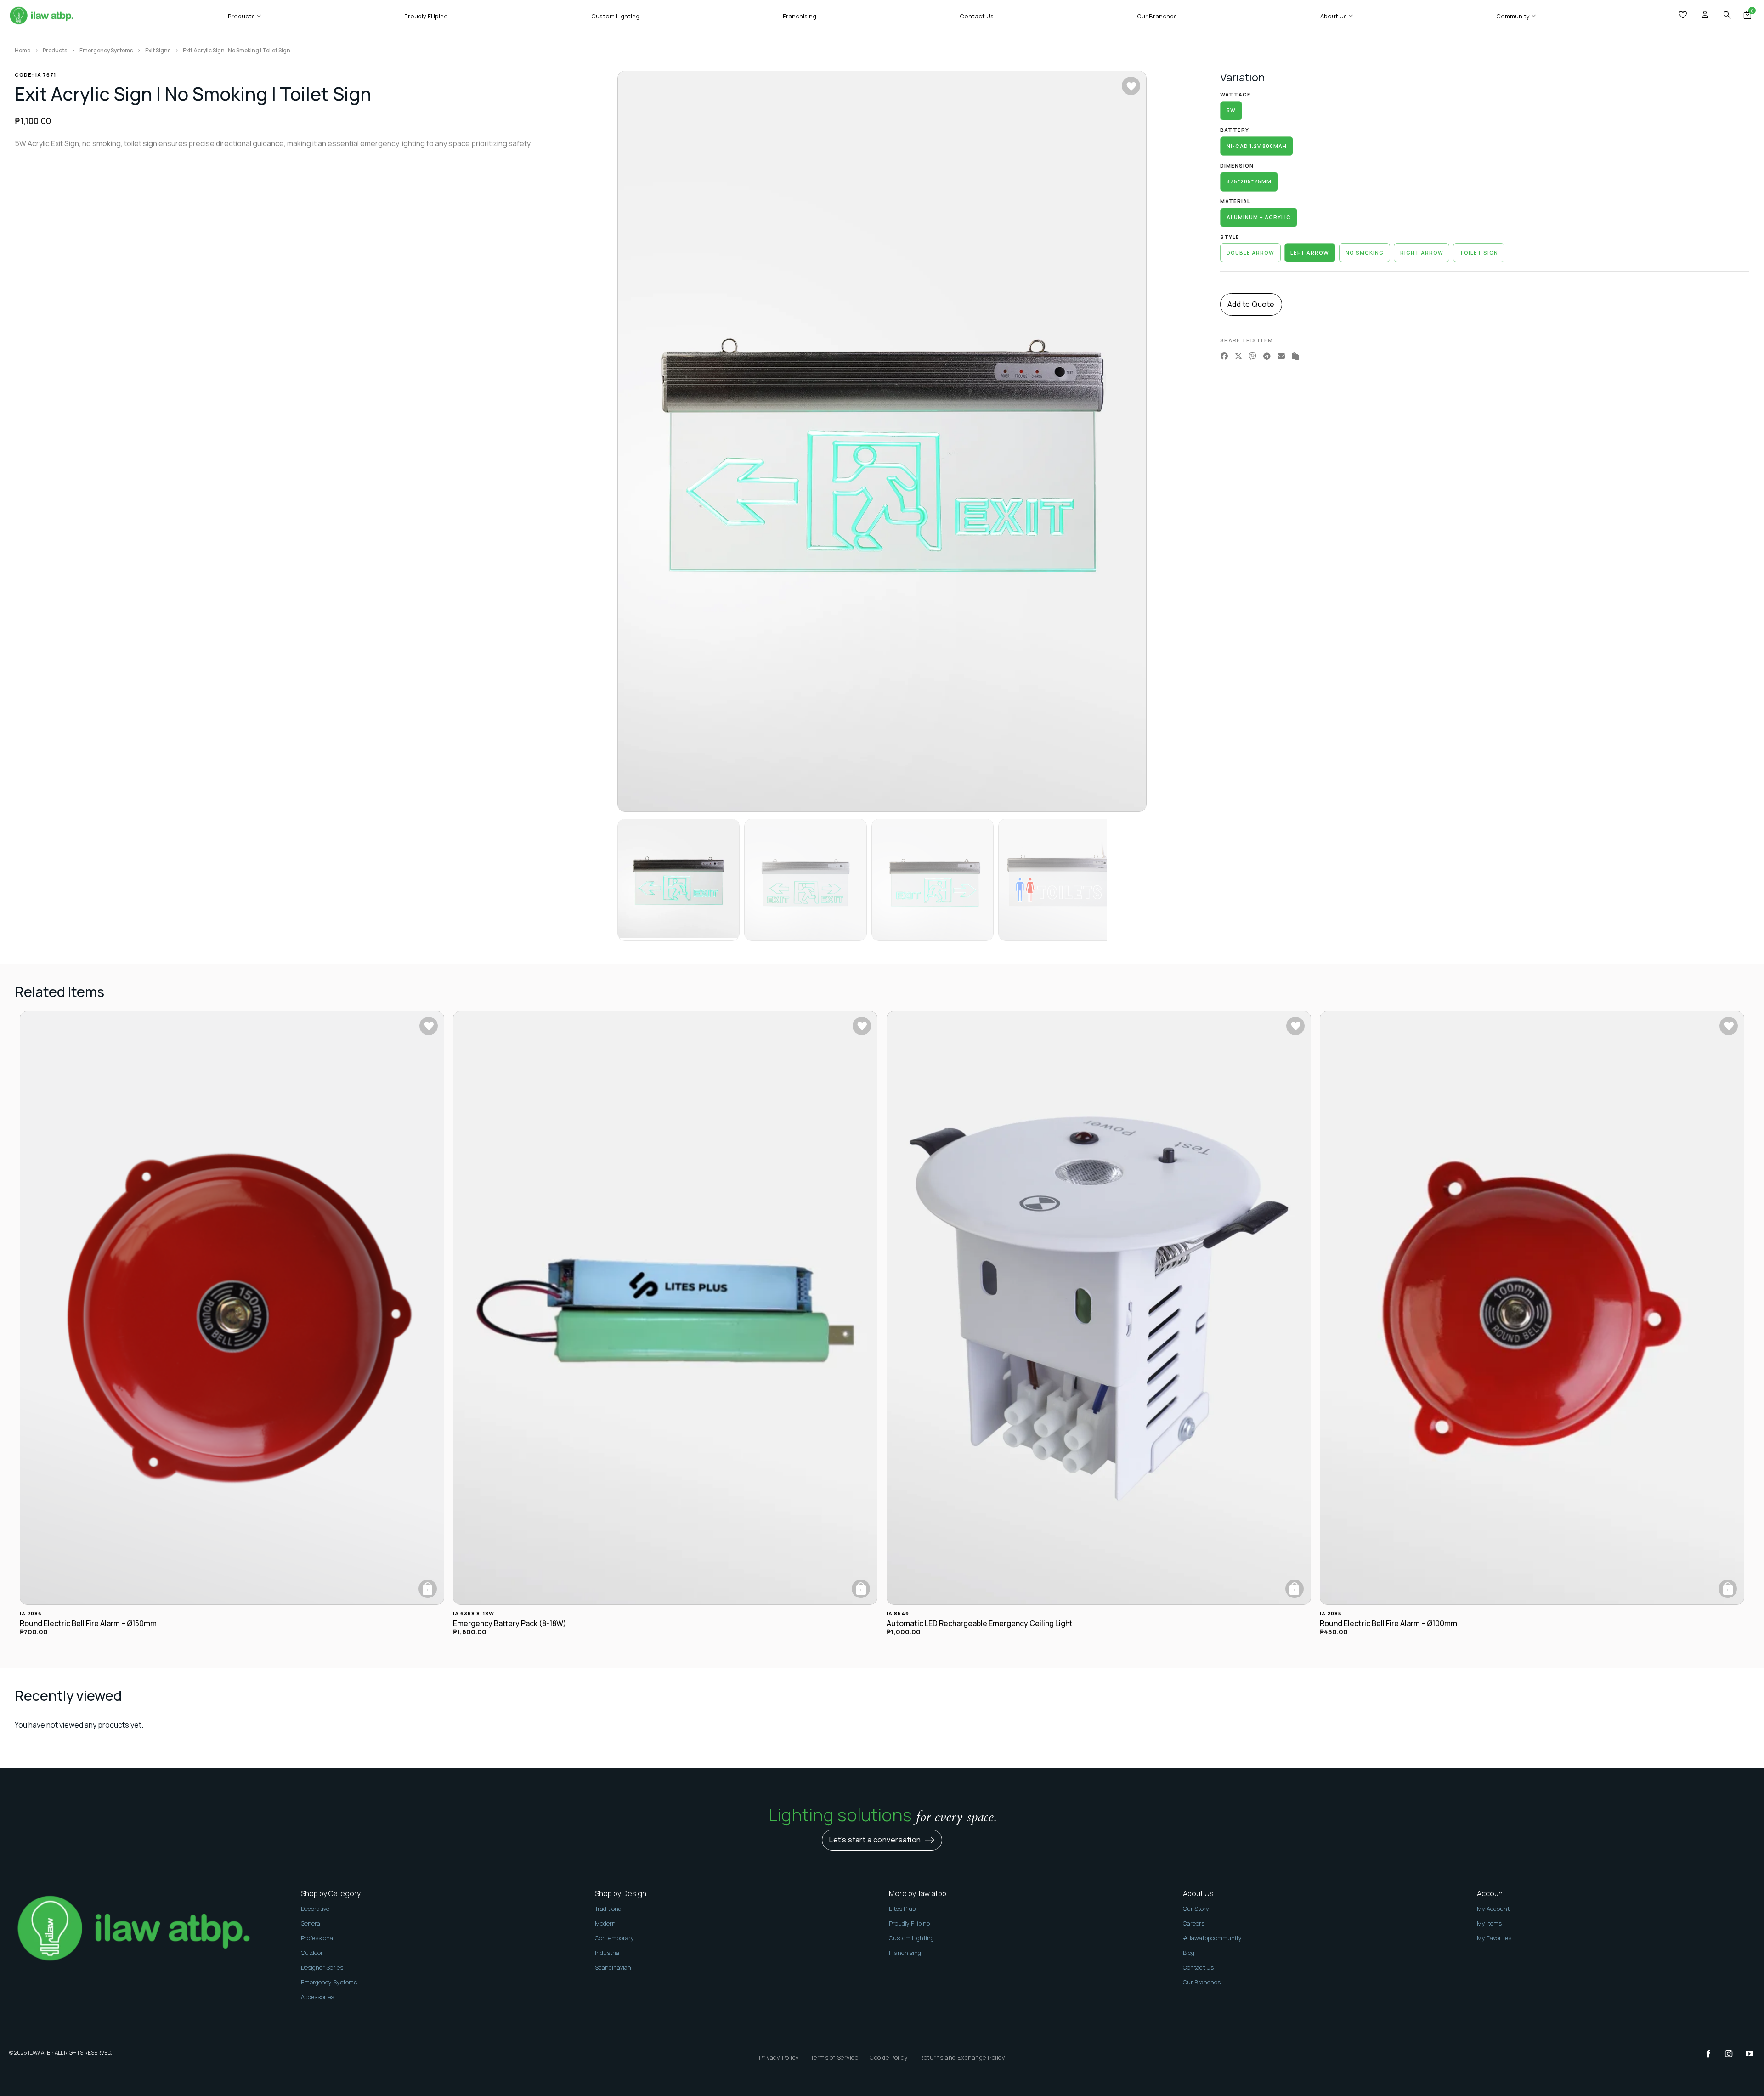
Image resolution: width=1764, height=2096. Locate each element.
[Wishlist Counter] (1684, 16)
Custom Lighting (615, 16)
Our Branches (1157, 16)
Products (241, 16)
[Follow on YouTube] (1745, 2054)
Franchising (800, 16)
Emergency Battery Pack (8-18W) (510, 1623)
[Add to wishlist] (1131, 86)
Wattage (1235, 95)
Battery (1235, 130)
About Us (1334, 16)
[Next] (1124, 442)
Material (1235, 201)
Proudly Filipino (426, 16)
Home (23, 50)
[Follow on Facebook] (1704, 2054)
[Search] (1727, 15)
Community (1513, 16)
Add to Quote (1251, 304)
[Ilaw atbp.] (41, 16)
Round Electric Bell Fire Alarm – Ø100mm (1388, 1623)
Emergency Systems (106, 50)
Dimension (1237, 166)
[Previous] (640, 442)
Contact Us (977, 16)
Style (1230, 237)
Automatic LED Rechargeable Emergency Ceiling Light (980, 1623)
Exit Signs (158, 50)
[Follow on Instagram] (1724, 2054)
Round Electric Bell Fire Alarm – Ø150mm (88, 1623)
